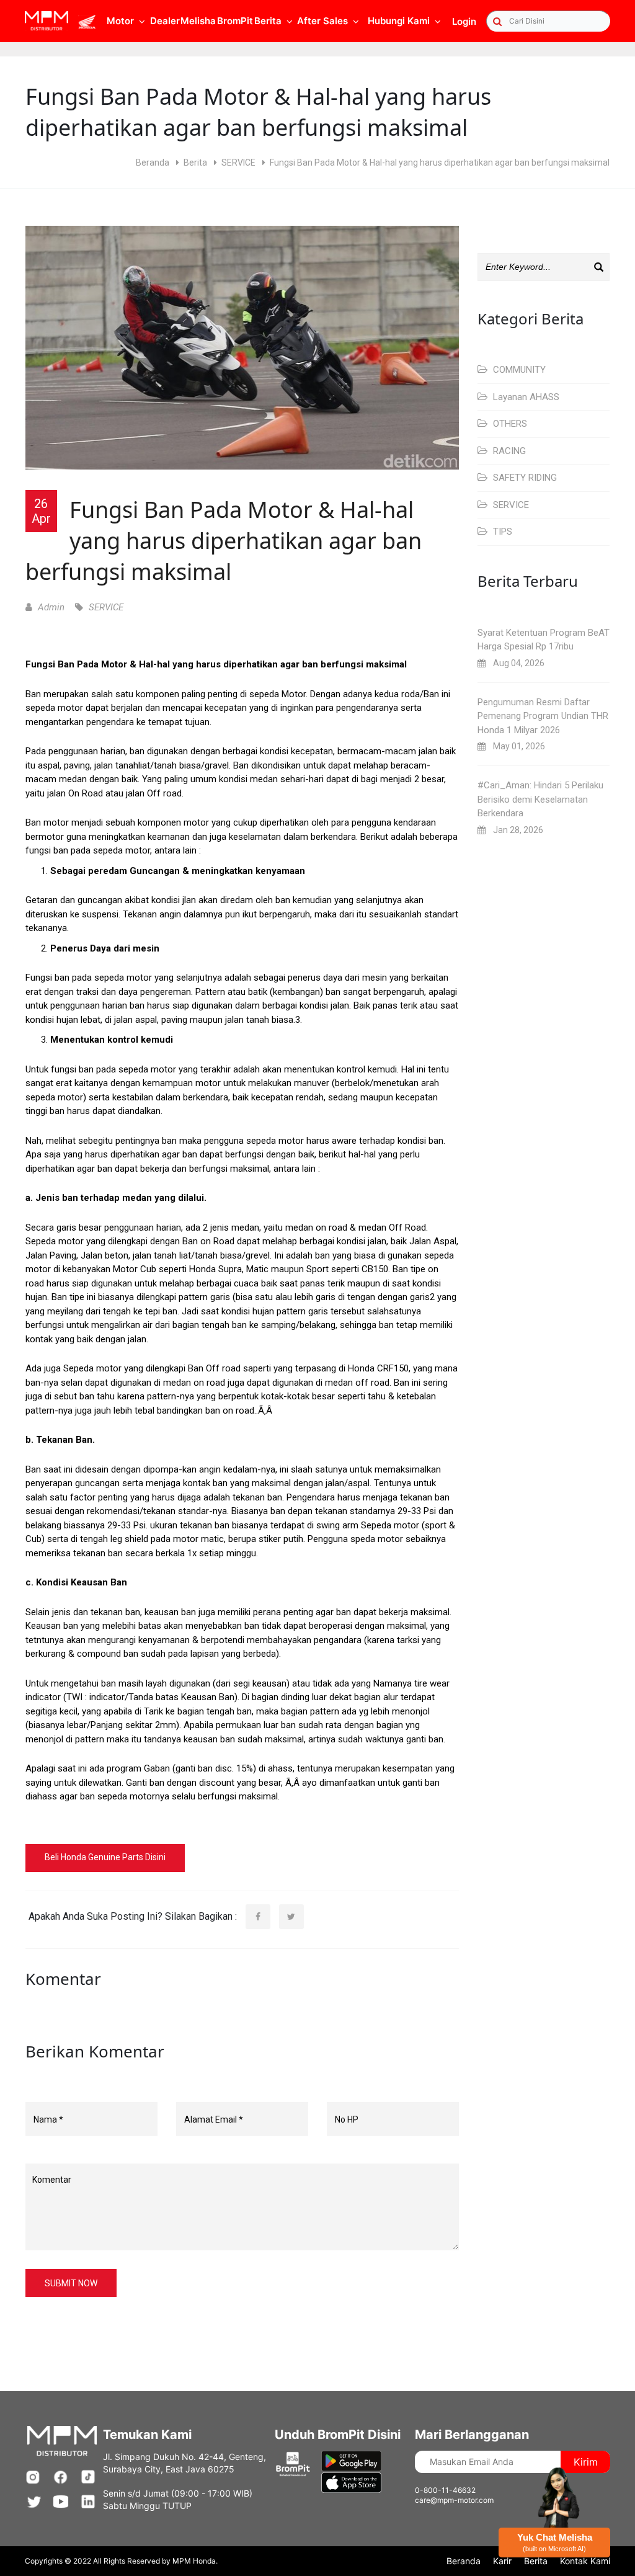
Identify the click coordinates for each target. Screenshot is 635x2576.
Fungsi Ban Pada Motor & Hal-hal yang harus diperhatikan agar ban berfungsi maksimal (224, 541)
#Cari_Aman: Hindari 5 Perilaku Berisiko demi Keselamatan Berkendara (540, 799)
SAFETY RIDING (524, 478)
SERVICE (238, 163)
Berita (195, 163)
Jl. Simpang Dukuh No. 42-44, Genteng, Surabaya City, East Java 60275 (184, 2463)
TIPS (501, 532)
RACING (508, 451)
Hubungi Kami (399, 21)
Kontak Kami (585, 2561)
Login (464, 21)
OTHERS (509, 424)
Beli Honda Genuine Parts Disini (105, 1857)
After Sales (322, 21)
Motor (120, 21)
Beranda (153, 163)
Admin (50, 607)
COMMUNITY (518, 370)
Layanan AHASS (525, 397)
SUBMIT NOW (71, 2283)
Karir (502, 2561)
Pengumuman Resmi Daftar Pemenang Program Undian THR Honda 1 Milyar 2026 (543, 716)
